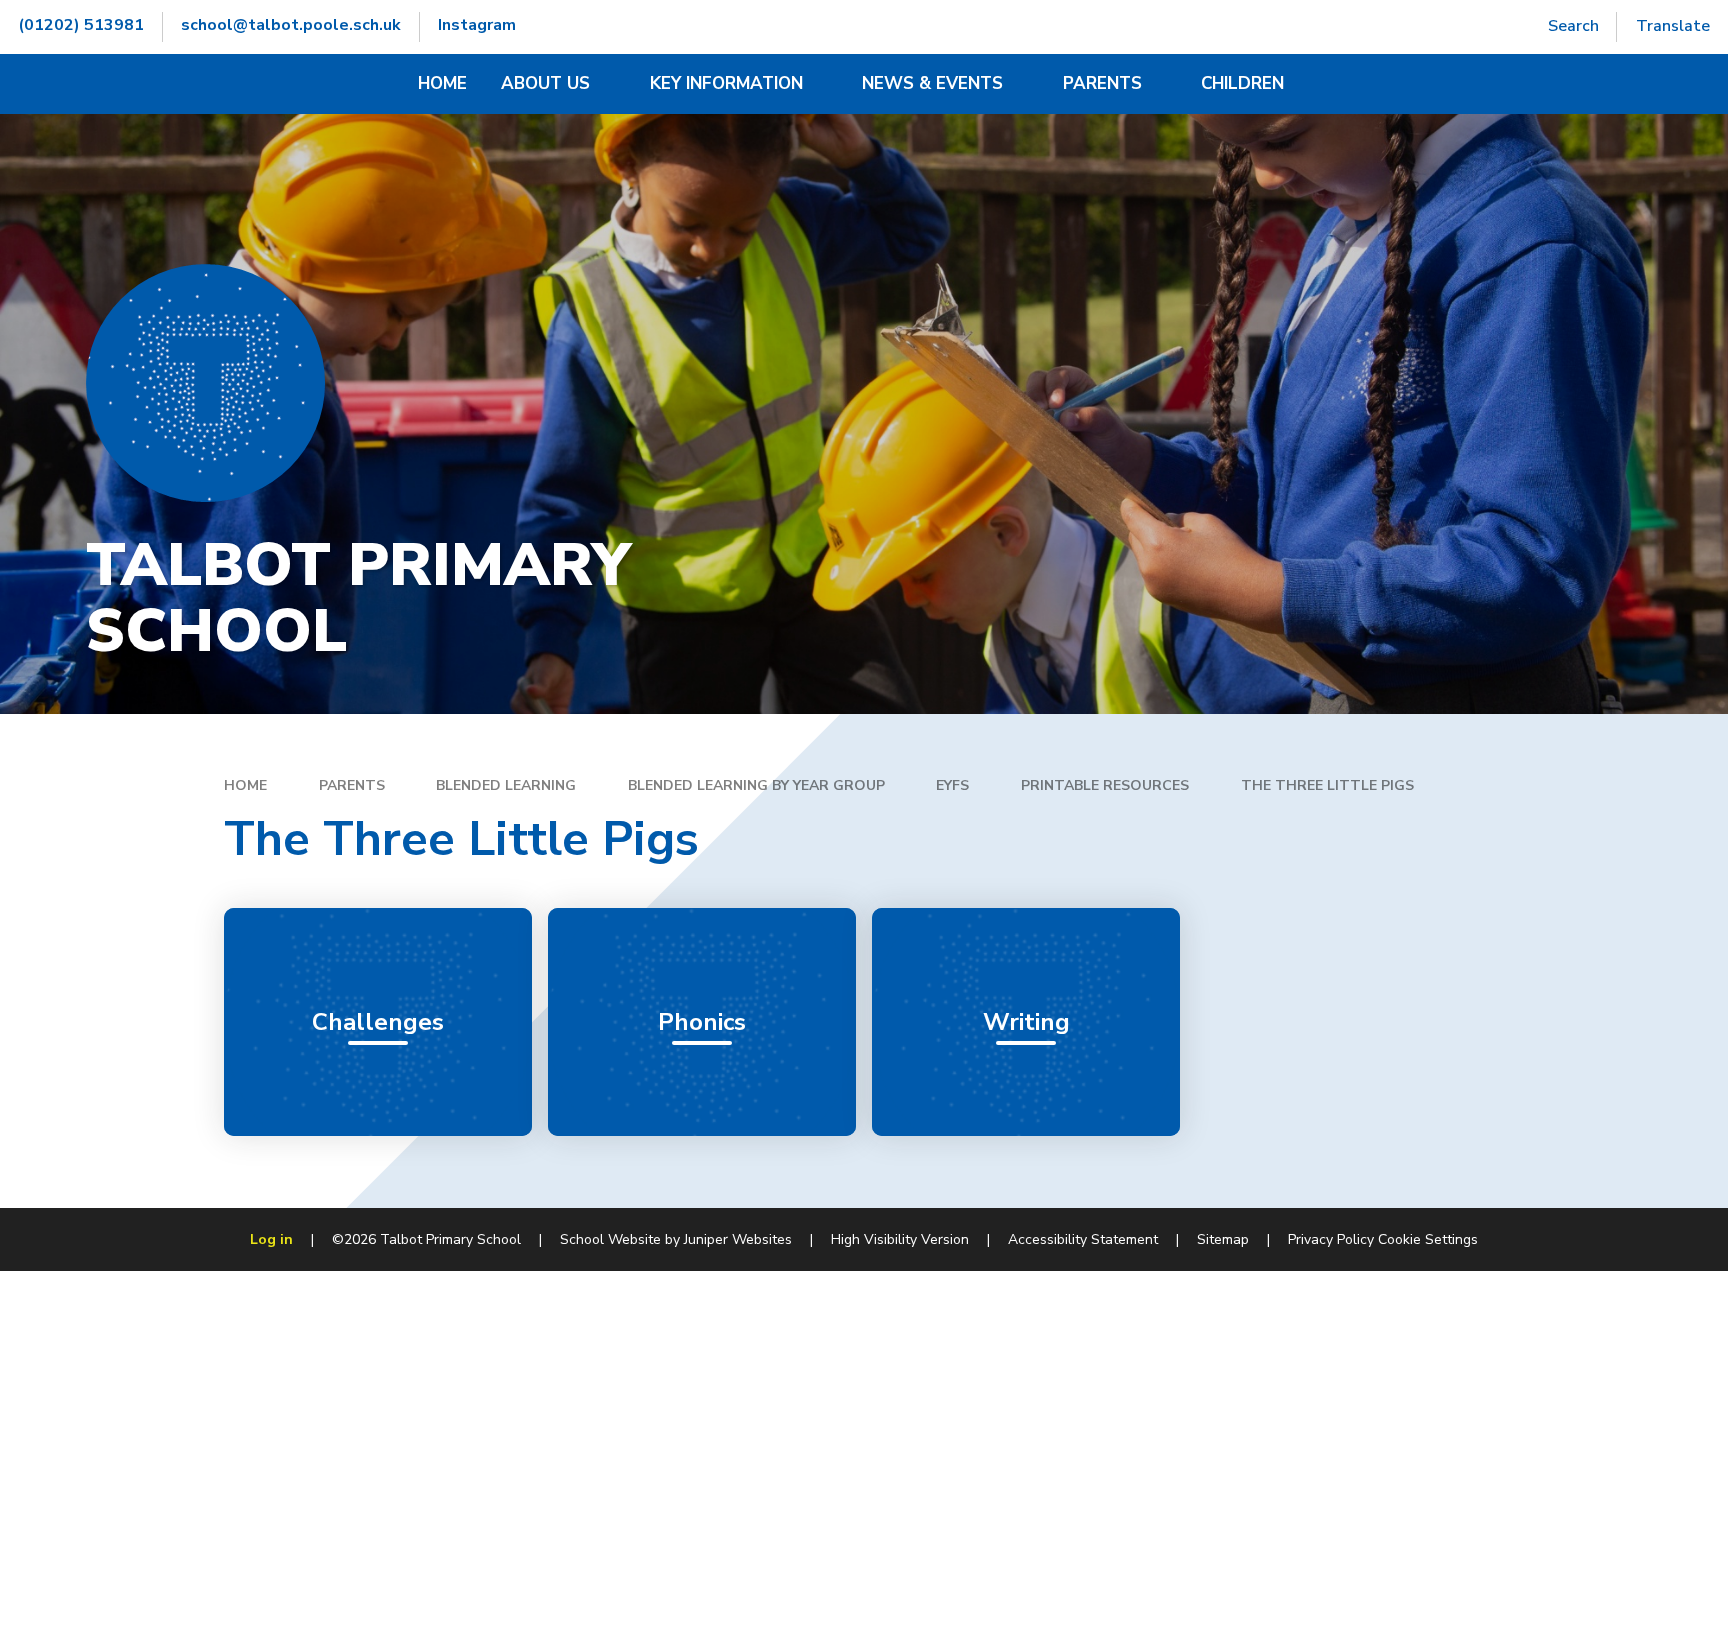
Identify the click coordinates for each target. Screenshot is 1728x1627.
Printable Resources (1105, 785)
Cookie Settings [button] (1428, 1239)
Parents (352, 785)
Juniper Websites (738, 1239)
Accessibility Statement (1083, 1239)
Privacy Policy (1331, 1239)
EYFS (952, 785)
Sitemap (1223, 1239)
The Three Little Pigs (1327, 785)
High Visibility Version (900, 1239)
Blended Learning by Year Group (756, 785)
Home (245, 785)
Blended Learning (506, 785)
